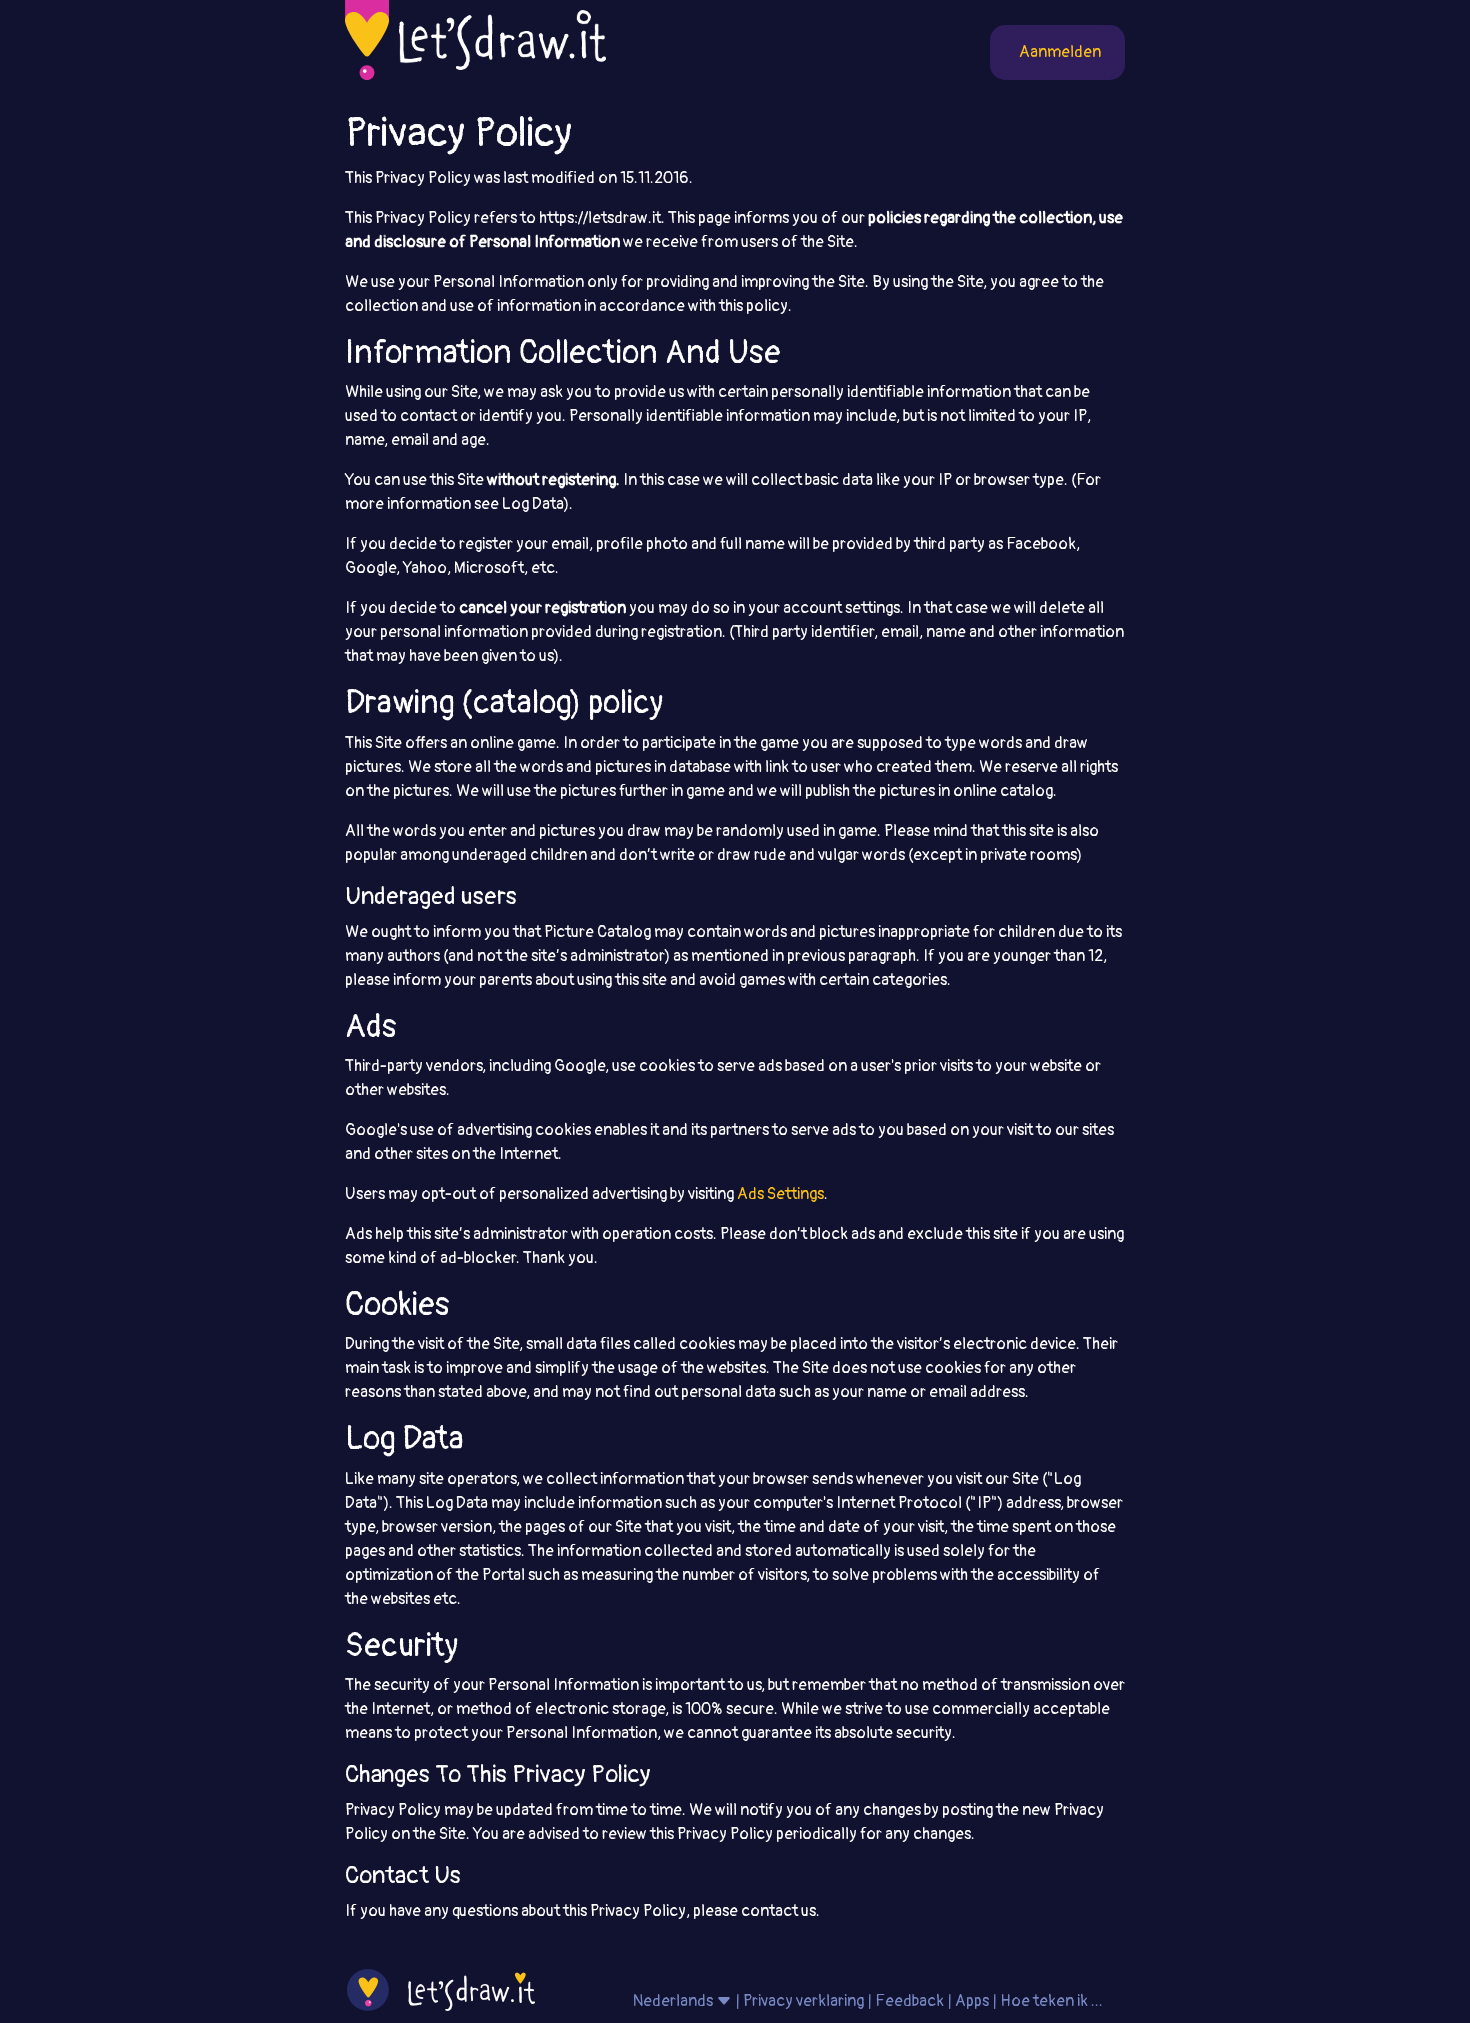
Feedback (909, 2001)
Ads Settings (780, 1194)
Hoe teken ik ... (1051, 2001)
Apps (972, 2001)
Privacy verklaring (803, 2001)
